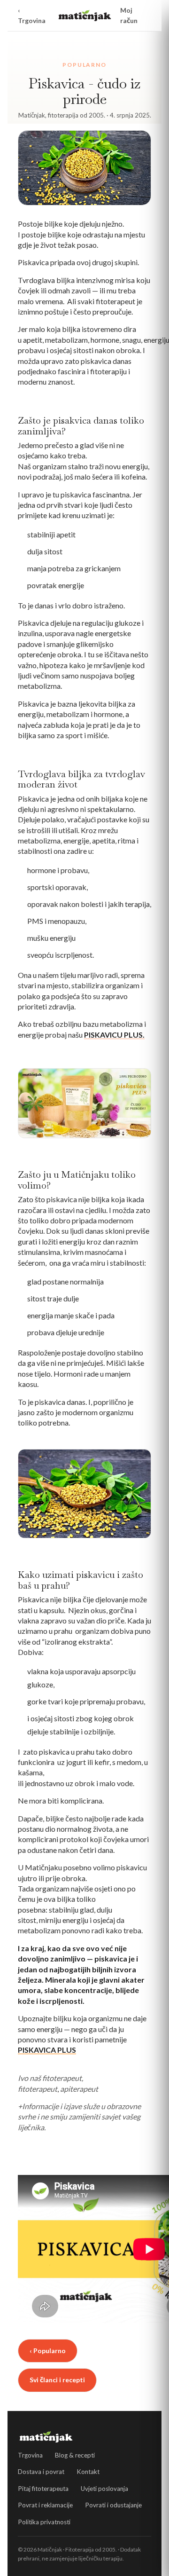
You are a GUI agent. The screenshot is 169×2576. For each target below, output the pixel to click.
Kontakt (88, 2472)
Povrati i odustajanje (113, 2505)
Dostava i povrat (41, 2472)
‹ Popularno (48, 2351)
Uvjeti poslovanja (104, 2489)
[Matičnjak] (85, 16)
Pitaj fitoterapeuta (43, 2489)
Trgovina (30, 2455)
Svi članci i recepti (57, 2380)
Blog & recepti (75, 2455)
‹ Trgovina (32, 15)
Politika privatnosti (44, 2522)
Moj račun (129, 15)
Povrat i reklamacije (45, 2505)
